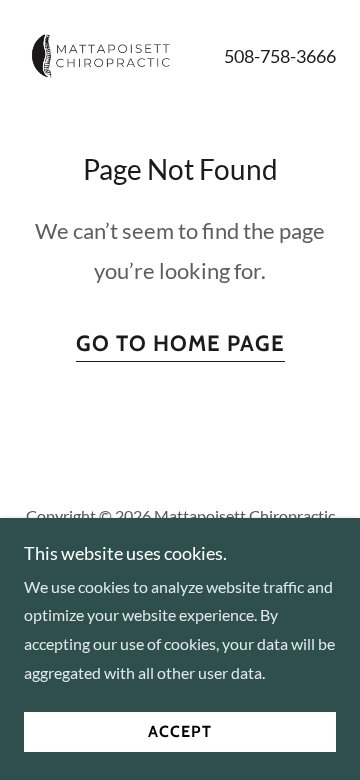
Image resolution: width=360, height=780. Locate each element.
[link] (102, 56)
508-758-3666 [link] (280, 56)
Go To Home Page (180, 343)
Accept (180, 732)
